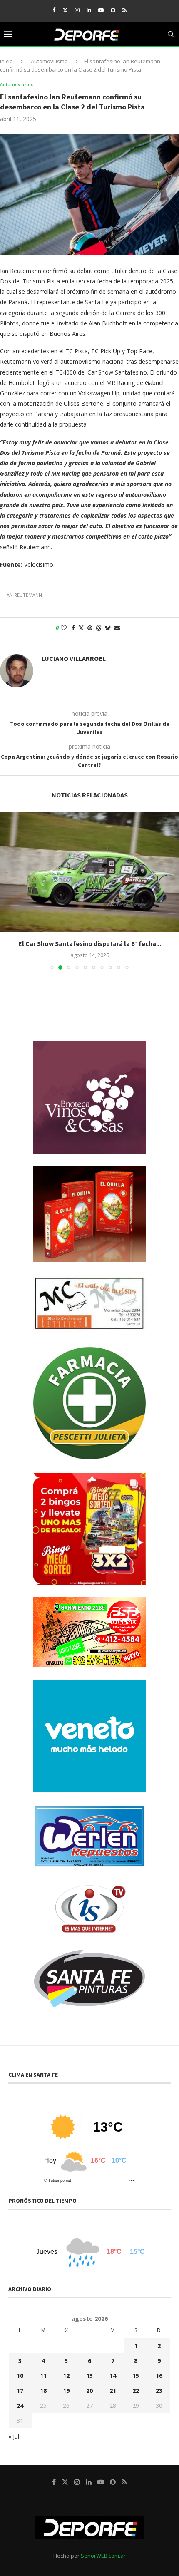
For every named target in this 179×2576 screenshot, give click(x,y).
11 (43, 2376)
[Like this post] (64, 628)
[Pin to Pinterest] (90, 628)
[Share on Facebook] (73, 628)
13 (89, 2376)
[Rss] (124, 10)
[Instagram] (77, 10)
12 (66, 2376)
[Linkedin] (89, 10)
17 (20, 2391)
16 (159, 2376)
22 (136, 2391)
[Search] (171, 34)
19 (66, 2391)
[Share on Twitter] (81, 628)
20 (89, 2391)
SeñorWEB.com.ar (103, 2556)
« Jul (14, 2436)
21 (113, 2391)
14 (113, 2376)
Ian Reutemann (24, 595)
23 (159, 2391)
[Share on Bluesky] (108, 628)
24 (20, 2406)
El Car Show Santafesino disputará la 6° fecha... (90, 943)
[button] (7, 891)
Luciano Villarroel (74, 658)
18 (43, 2391)
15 (136, 2376)
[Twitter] (65, 10)
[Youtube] (101, 10)
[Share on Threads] (99, 628)
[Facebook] (54, 10)
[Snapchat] (113, 10)
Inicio (6, 61)
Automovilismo (49, 61)
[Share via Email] (117, 628)
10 (20, 2376)
